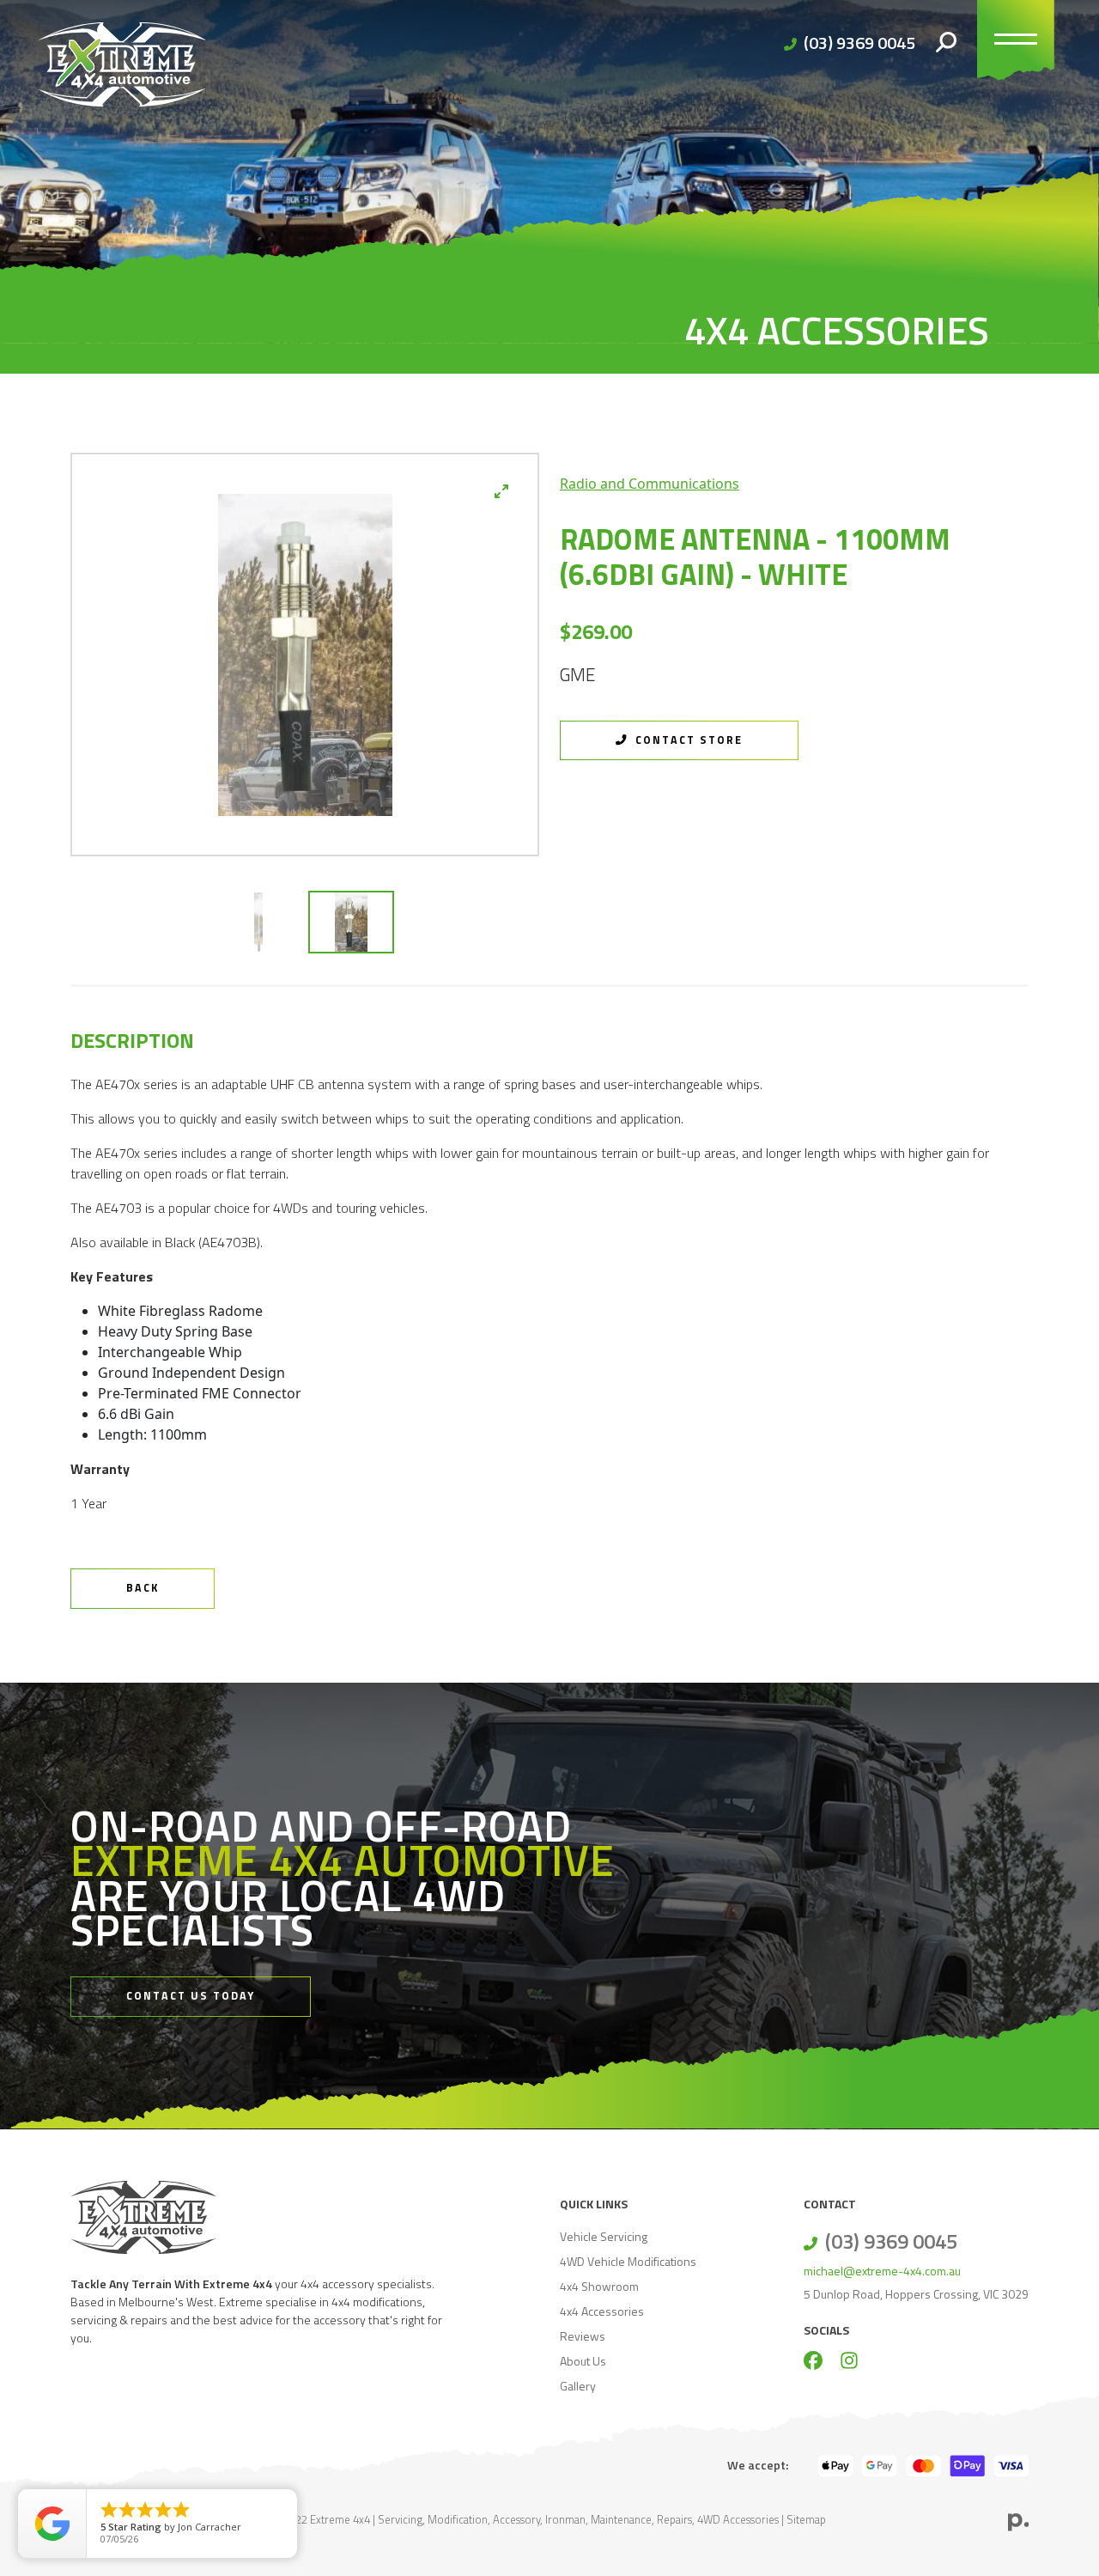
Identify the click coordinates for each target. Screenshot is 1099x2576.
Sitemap (806, 2519)
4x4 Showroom (599, 2286)
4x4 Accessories (602, 2311)
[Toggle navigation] (1016, 43)
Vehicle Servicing (604, 2236)
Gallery (578, 2386)
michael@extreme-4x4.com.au (882, 2271)
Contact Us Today (191, 1996)
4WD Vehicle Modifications (628, 2261)
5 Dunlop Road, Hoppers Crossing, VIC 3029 (916, 2294)
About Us (583, 2361)
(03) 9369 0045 (859, 43)
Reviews (583, 2336)
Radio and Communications (650, 484)
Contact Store (687, 740)
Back (143, 1588)
